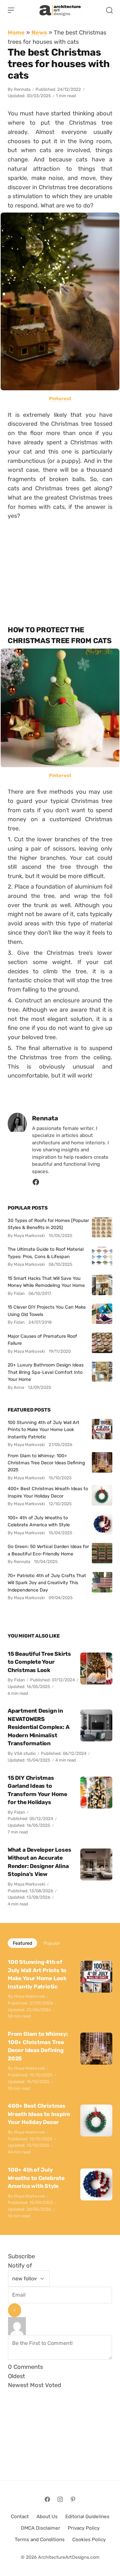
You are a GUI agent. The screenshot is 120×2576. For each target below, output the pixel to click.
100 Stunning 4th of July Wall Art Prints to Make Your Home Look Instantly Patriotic (44, 1430)
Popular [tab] (52, 1943)
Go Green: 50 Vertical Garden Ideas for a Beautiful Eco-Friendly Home (48, 1550)
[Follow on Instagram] (60, 2499)
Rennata (22, 89)
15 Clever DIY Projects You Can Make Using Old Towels (47, 1311)
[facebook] (36, 1184)
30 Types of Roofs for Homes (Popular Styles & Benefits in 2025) (48, 1224)
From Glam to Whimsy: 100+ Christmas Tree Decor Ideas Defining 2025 (46, 1463)
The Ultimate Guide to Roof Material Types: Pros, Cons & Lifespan (46, 1253)
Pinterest (60, 399)
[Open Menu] (11, 10)
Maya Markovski (30, 1884)
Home (16, 32)
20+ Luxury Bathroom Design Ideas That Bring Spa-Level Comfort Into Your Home (46, 1372)
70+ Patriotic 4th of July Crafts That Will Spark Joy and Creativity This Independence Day (47, 1583)
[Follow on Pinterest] (73, 2499)
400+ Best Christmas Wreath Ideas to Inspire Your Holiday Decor (48, 1492)
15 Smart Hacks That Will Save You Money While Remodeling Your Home (46, 1282)
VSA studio (25, 1753)
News (39, 32)
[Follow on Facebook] (47, 2499)
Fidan (20, 1680)
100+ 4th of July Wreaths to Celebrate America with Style (39, 1521)
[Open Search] (109, 10)
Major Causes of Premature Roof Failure (42, 1340)
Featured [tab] (22, 1943)
